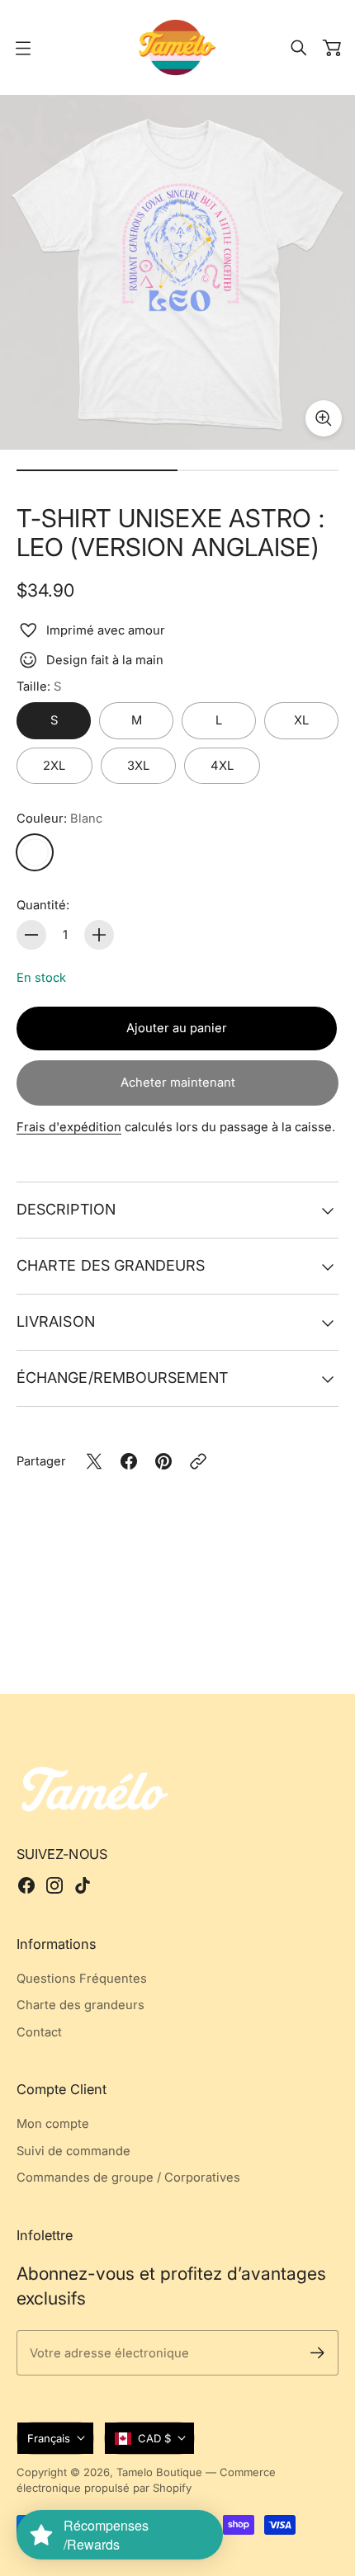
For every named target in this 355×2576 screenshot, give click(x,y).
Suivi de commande (73, 2151)
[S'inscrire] (317, 2353)
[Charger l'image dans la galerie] (324, 418)
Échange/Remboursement (123, 1378)
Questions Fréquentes (82, 1979)
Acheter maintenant (178, 1083)
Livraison (56, 1321)
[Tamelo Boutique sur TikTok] (83, 1885)
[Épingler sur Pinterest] (163, 1461)
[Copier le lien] (198, 1461)
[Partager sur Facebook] (129, 1461)
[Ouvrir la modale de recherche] (299, 48)
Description (66, 1209)
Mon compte (53, 2124)
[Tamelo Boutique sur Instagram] (54, 1885)
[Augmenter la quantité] (99, 935)
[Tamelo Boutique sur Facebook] (26, 1885)
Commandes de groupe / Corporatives (128, 2177)
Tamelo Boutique (159, 2472)
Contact (39, 2032)
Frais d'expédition (69, 1127)
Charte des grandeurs (111, 1265)
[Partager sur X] (94, 1461)
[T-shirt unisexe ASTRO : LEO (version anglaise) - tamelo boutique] (177, 272)
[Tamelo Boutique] (177, 47)
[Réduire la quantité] (31, 935)
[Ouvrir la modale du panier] (332, 48)
